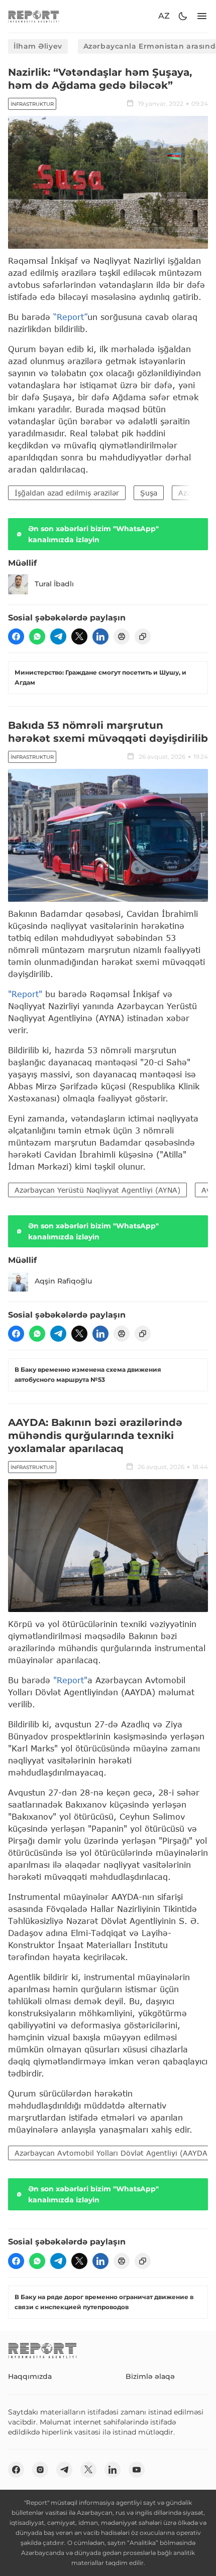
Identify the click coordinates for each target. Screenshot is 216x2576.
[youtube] (137, 2470)
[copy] (143, 636)
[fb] (16, 636)
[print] (122, 636)
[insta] (40, 2470)
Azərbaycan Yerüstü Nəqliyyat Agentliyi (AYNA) (97, 1190)
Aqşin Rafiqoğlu (63, 1281)
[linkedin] (100, 636)
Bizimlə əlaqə (150, 2376)
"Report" (25, 994)
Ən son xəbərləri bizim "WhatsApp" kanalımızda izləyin (93, 534)
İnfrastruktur (32, 104)
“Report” (70, 317)
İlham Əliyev (38, 46)
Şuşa (149, 493)
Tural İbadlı (54, 584)
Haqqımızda (30, 2376)
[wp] (37, 636)
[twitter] (79, 636)
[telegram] (58, 636)
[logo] (34, 16)
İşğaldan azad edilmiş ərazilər (67, 493)
